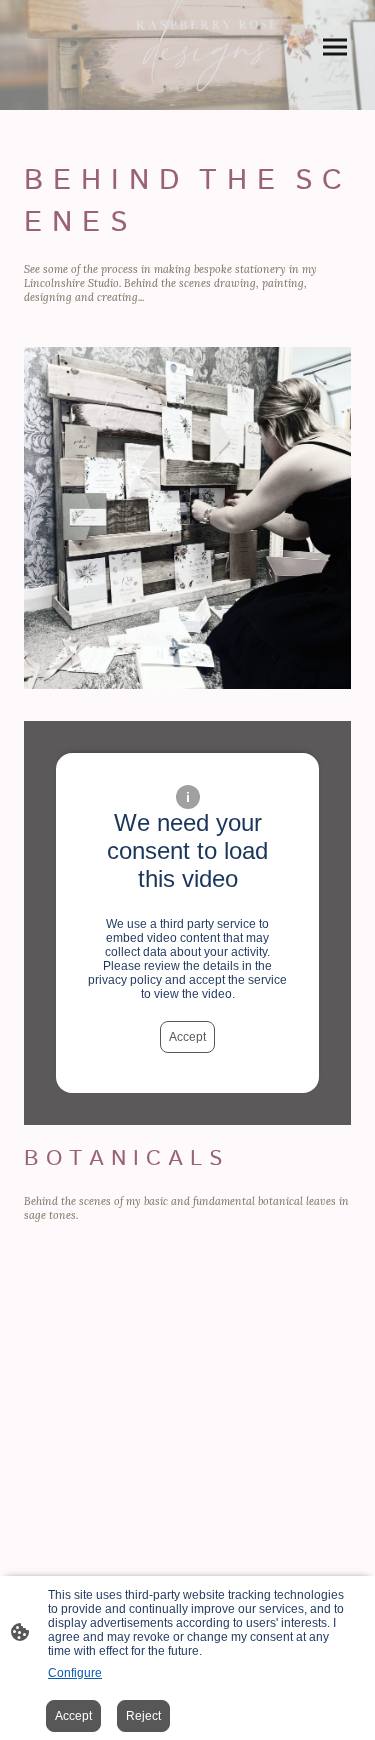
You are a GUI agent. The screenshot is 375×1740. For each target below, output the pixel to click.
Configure (75, 1673)
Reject (143, 1716)
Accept (187, 1037)
